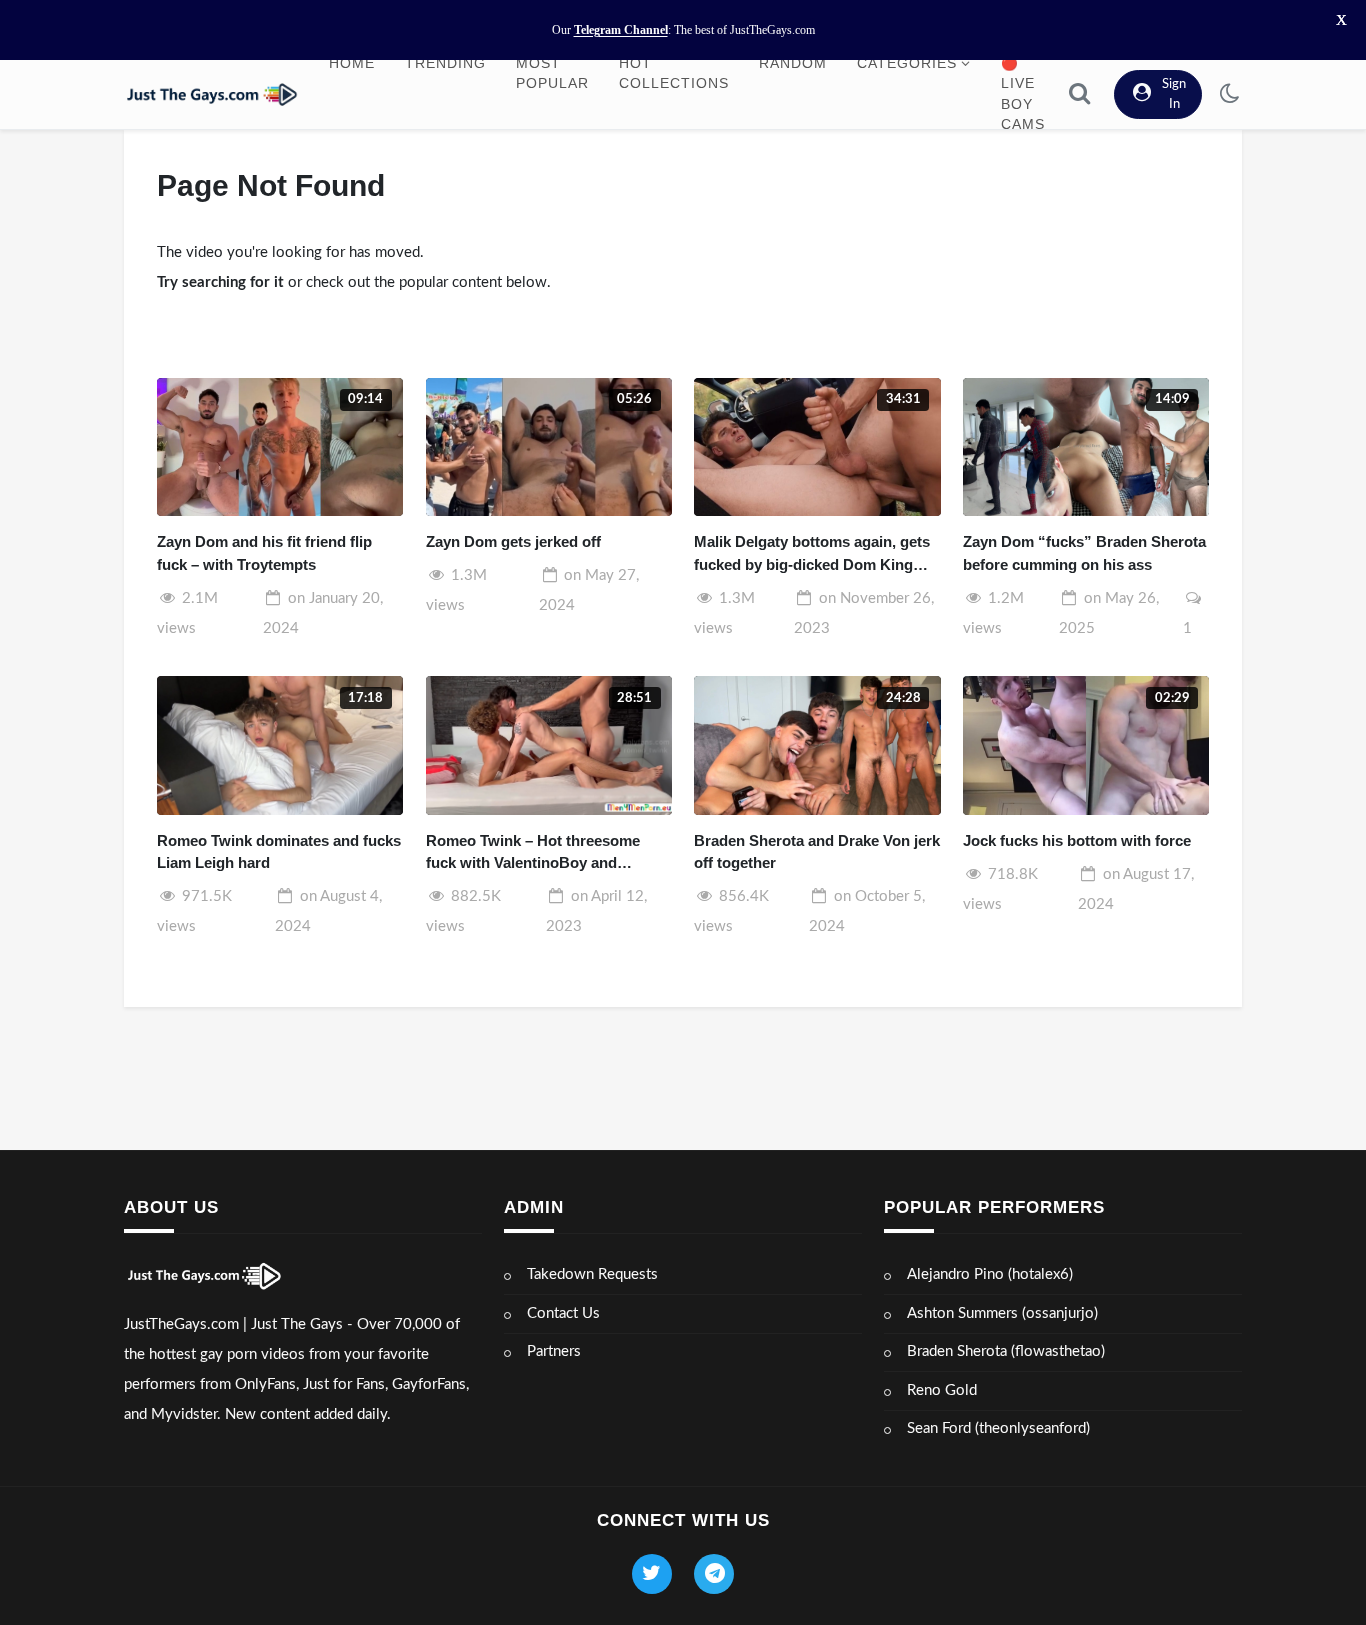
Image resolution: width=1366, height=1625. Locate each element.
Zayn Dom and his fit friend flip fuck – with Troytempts (264, 553)
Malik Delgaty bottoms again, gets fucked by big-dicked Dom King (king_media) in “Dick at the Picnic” (812, 554)
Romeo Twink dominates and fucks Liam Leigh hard (279, 852)
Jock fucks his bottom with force (1077, 840)
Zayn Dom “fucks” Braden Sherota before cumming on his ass (1084, 553)
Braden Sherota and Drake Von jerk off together (817, 852)
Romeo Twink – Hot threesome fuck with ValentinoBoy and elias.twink (533, 853)
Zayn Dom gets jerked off (513, 541)
